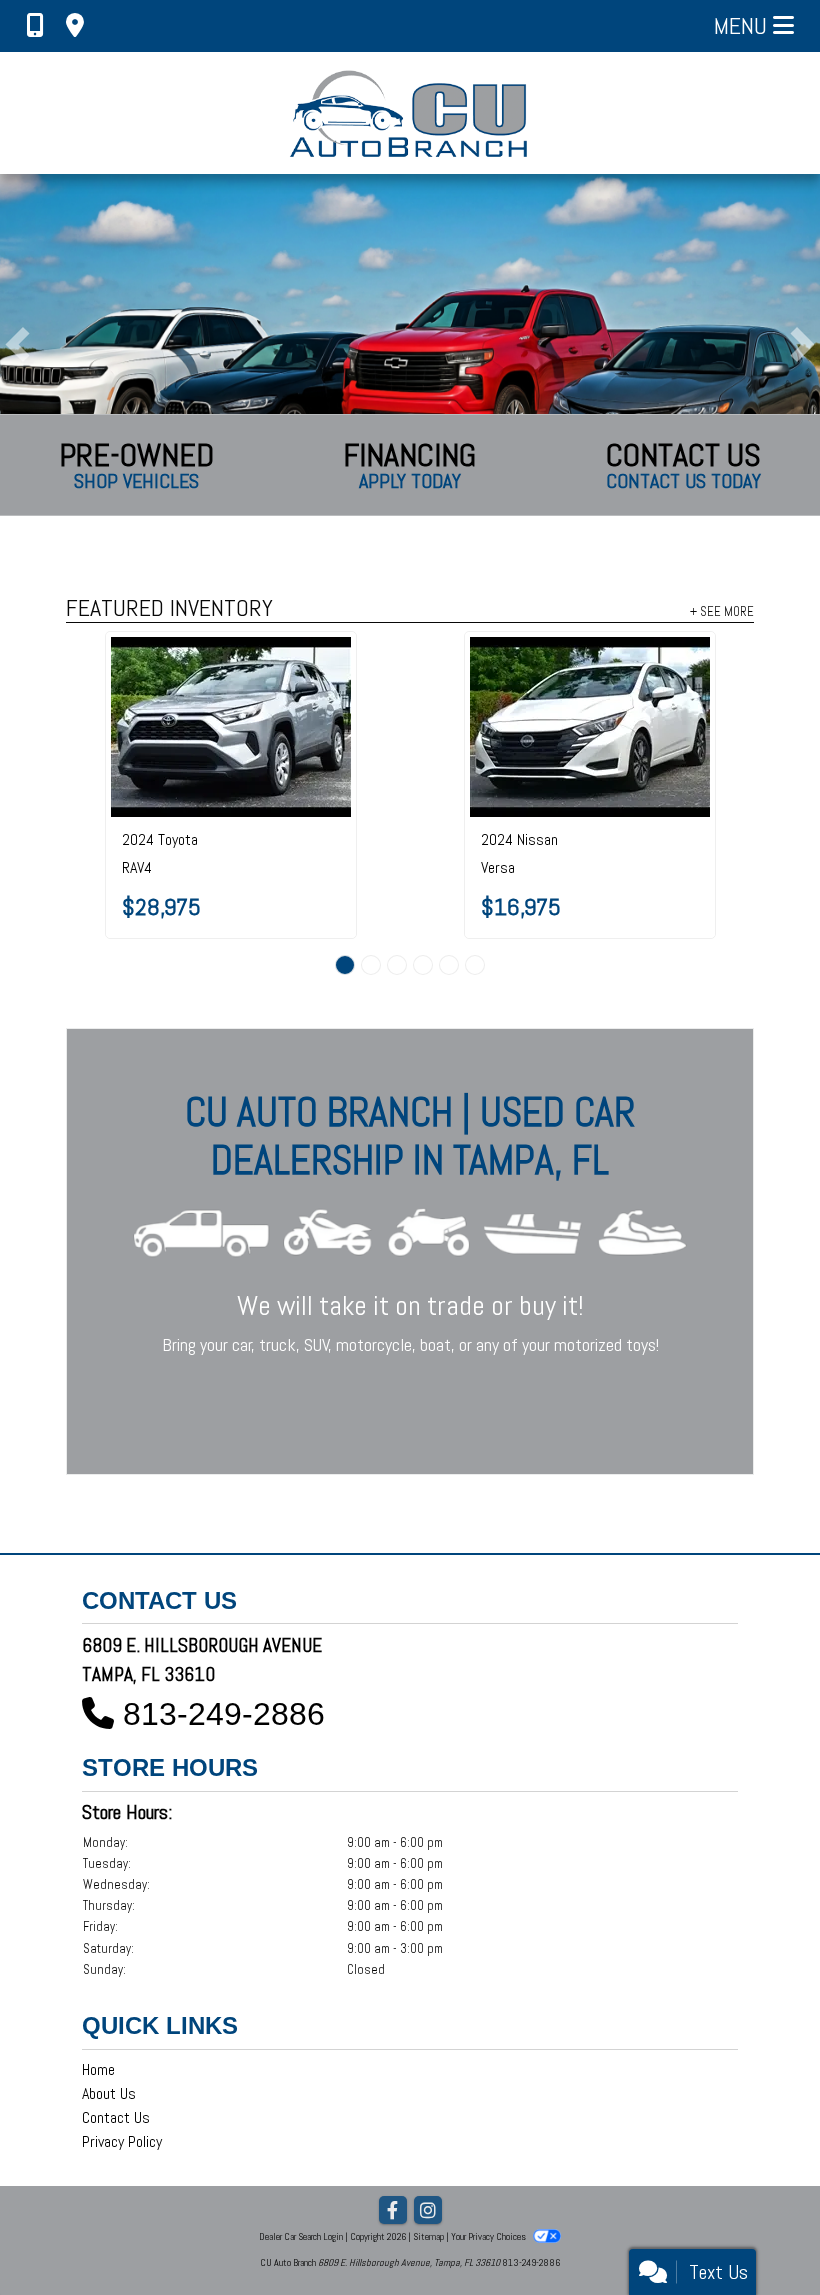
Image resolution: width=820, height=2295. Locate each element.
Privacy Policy (122, 2141)
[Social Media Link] (428, 2211)
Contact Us (116, 2117)
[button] (17, 345)
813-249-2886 (224, 1714)
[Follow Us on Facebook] (393, 2211)
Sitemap (428, 2236)
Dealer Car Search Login (301, 2236)
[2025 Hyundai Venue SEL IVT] (432, 675)
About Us (109, 2093)
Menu (743, 25)
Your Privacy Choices (489, 2236)
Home (98, 2069)
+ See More (722, 611)
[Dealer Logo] (410, 113)
